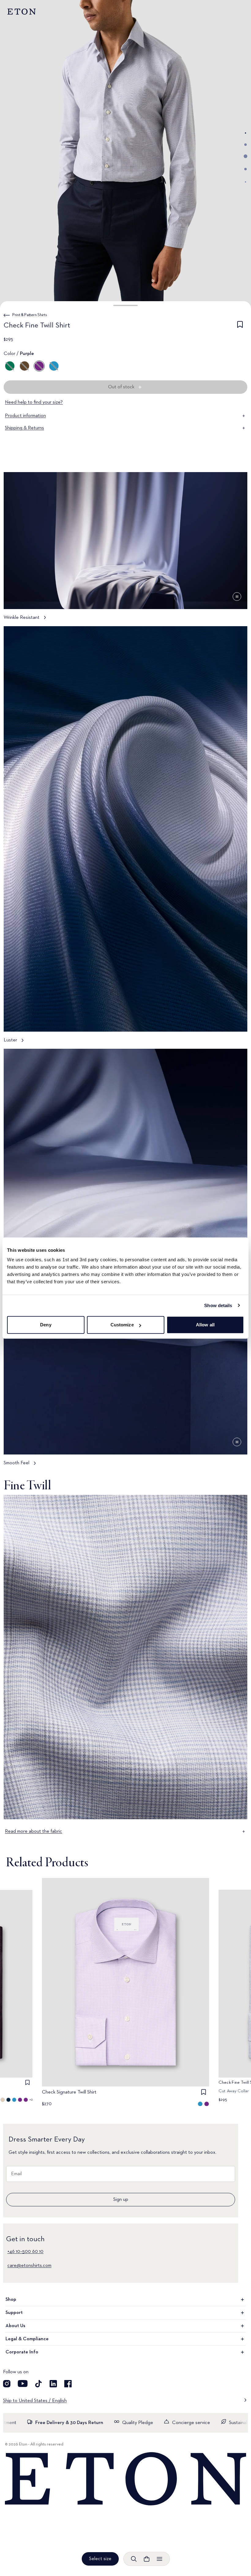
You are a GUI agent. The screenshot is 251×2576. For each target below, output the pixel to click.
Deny (46, 1325)
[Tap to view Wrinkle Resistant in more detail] (125, 549)
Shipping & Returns (24, 428)
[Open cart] (147, 2559)
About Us (15, 2326)
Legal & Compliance (27, 2339)
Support (14, 2313)
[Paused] (237, 597)
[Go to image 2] (245, 145)
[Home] (125, 2479)
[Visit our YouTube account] (23, 2384)
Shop (11, 2300)
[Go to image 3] (245, 156)
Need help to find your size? (34, 402)
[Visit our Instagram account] (7, 2384)
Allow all (205, 1325)
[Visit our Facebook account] (68, 2384)
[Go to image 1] (245, 133)
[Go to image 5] (245, 182)
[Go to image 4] (245, 169)
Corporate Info (22, 2352)
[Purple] (39, 366)
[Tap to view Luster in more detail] (125, 838)
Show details (218, 1305)
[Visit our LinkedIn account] (53, 2384)
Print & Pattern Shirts (30, 315)
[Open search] (134, 2559)
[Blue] (54, 366)
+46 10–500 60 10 (25, 2252)
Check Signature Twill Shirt (69, 2092)
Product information (25, 416)
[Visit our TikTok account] (39, 2384)
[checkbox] (240, 327)
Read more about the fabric (34, 1831)
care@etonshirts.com (29, 2266)
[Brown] (24, 366)
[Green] (10, 366)
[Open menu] (159, 2559)
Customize (122, 1325)
